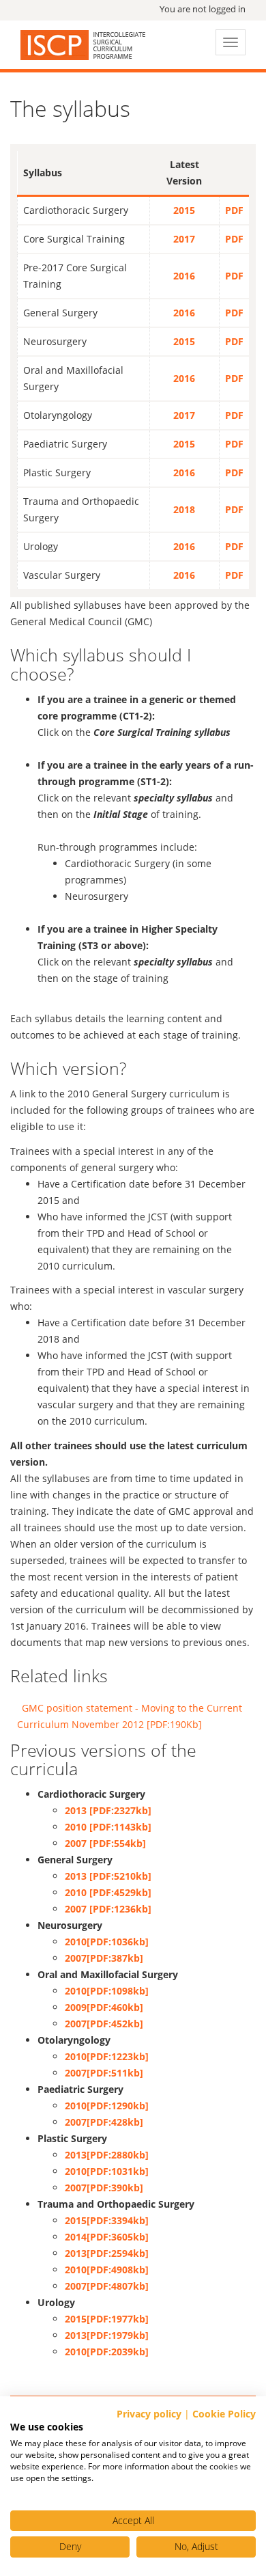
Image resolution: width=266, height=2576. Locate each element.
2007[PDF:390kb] (104, 2188)
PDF (234, 210)
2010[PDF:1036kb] (107, 1942)
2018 (184, 509)
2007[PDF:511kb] (104, 2073)
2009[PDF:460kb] (104, 2007)
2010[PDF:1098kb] (107, 1991)
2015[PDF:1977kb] (107, 2319)
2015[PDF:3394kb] (107, 2220)
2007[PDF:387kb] (104, 1958)
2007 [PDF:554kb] (105, 1843)
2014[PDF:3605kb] (107, 2237)
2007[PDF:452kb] (104, 2024)
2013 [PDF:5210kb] (108, 1876)
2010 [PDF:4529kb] (108, 1892)
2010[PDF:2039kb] (107, 2352)
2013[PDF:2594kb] (107, 2253)
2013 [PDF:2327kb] (108, 1810)
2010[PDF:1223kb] (107, 2056)
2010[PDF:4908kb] (107, 2270)
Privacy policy (149, 2414)
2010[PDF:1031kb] (107, 2171)
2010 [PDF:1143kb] (108, 1827)
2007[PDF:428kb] (104, 2122)
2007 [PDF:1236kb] (108, 1909)
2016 (184, 276)
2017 (184, 239)
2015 (184, 210)
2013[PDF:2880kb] (107, 2155)
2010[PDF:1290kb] (107, 2106)
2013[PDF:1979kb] (107, 2335)
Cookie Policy (224, 2414)
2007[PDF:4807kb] (107, 2286)
